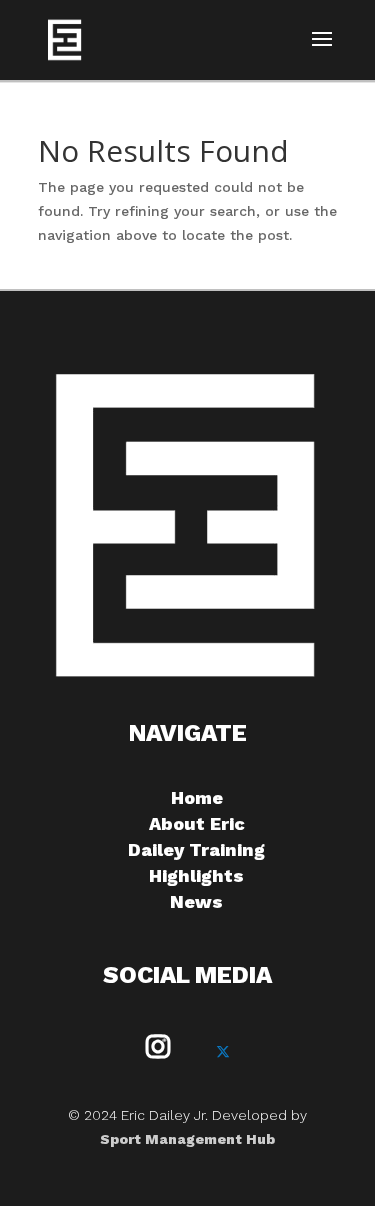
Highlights (196, 875)
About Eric (197, 823)
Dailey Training (196, 849)
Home (197, 797)
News (196, 901)
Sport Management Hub (187, 1139)
